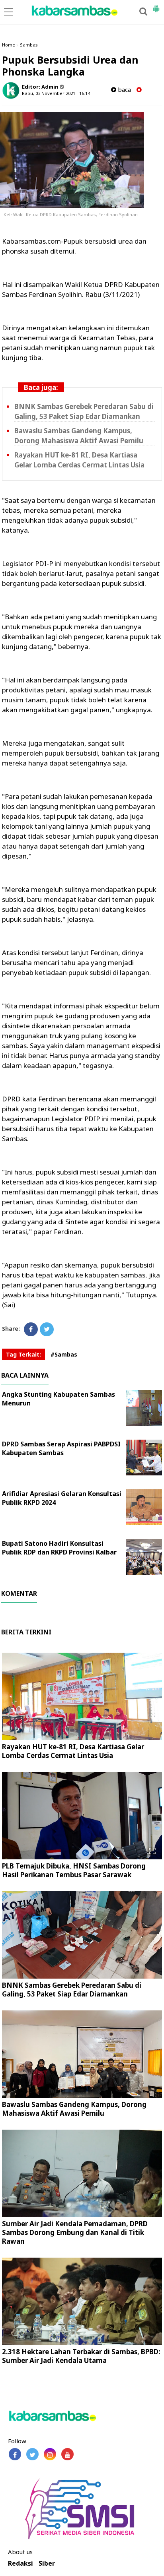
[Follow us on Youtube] (67, 2454)
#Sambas (64, 1354)
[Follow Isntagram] (50, 2454)
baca (124, 90)
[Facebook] (31, 1329)
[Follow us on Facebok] (15, 2454)
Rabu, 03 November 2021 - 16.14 (56, 93)
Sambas (29, 45)
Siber (47, 2563)
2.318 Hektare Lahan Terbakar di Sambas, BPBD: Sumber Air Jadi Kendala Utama (81, 2356)
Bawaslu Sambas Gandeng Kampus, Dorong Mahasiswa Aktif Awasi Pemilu (74, 2109)
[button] (156, 6)
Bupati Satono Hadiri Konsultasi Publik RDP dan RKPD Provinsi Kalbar (59, 1548)
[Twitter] (47, 1329)
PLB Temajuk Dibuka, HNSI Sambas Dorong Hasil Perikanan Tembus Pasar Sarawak (74, 1870)
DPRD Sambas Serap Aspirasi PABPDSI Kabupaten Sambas (61, 1448)
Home (9, 45)
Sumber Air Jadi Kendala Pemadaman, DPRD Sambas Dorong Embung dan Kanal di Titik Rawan (75, 2232)
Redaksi (20, 2563)
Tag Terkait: (23, 1354)
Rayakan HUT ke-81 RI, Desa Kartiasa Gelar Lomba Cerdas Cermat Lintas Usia (73, 1751)
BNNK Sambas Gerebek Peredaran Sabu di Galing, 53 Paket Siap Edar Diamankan (72, 1990)
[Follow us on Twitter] (32, 2454)
